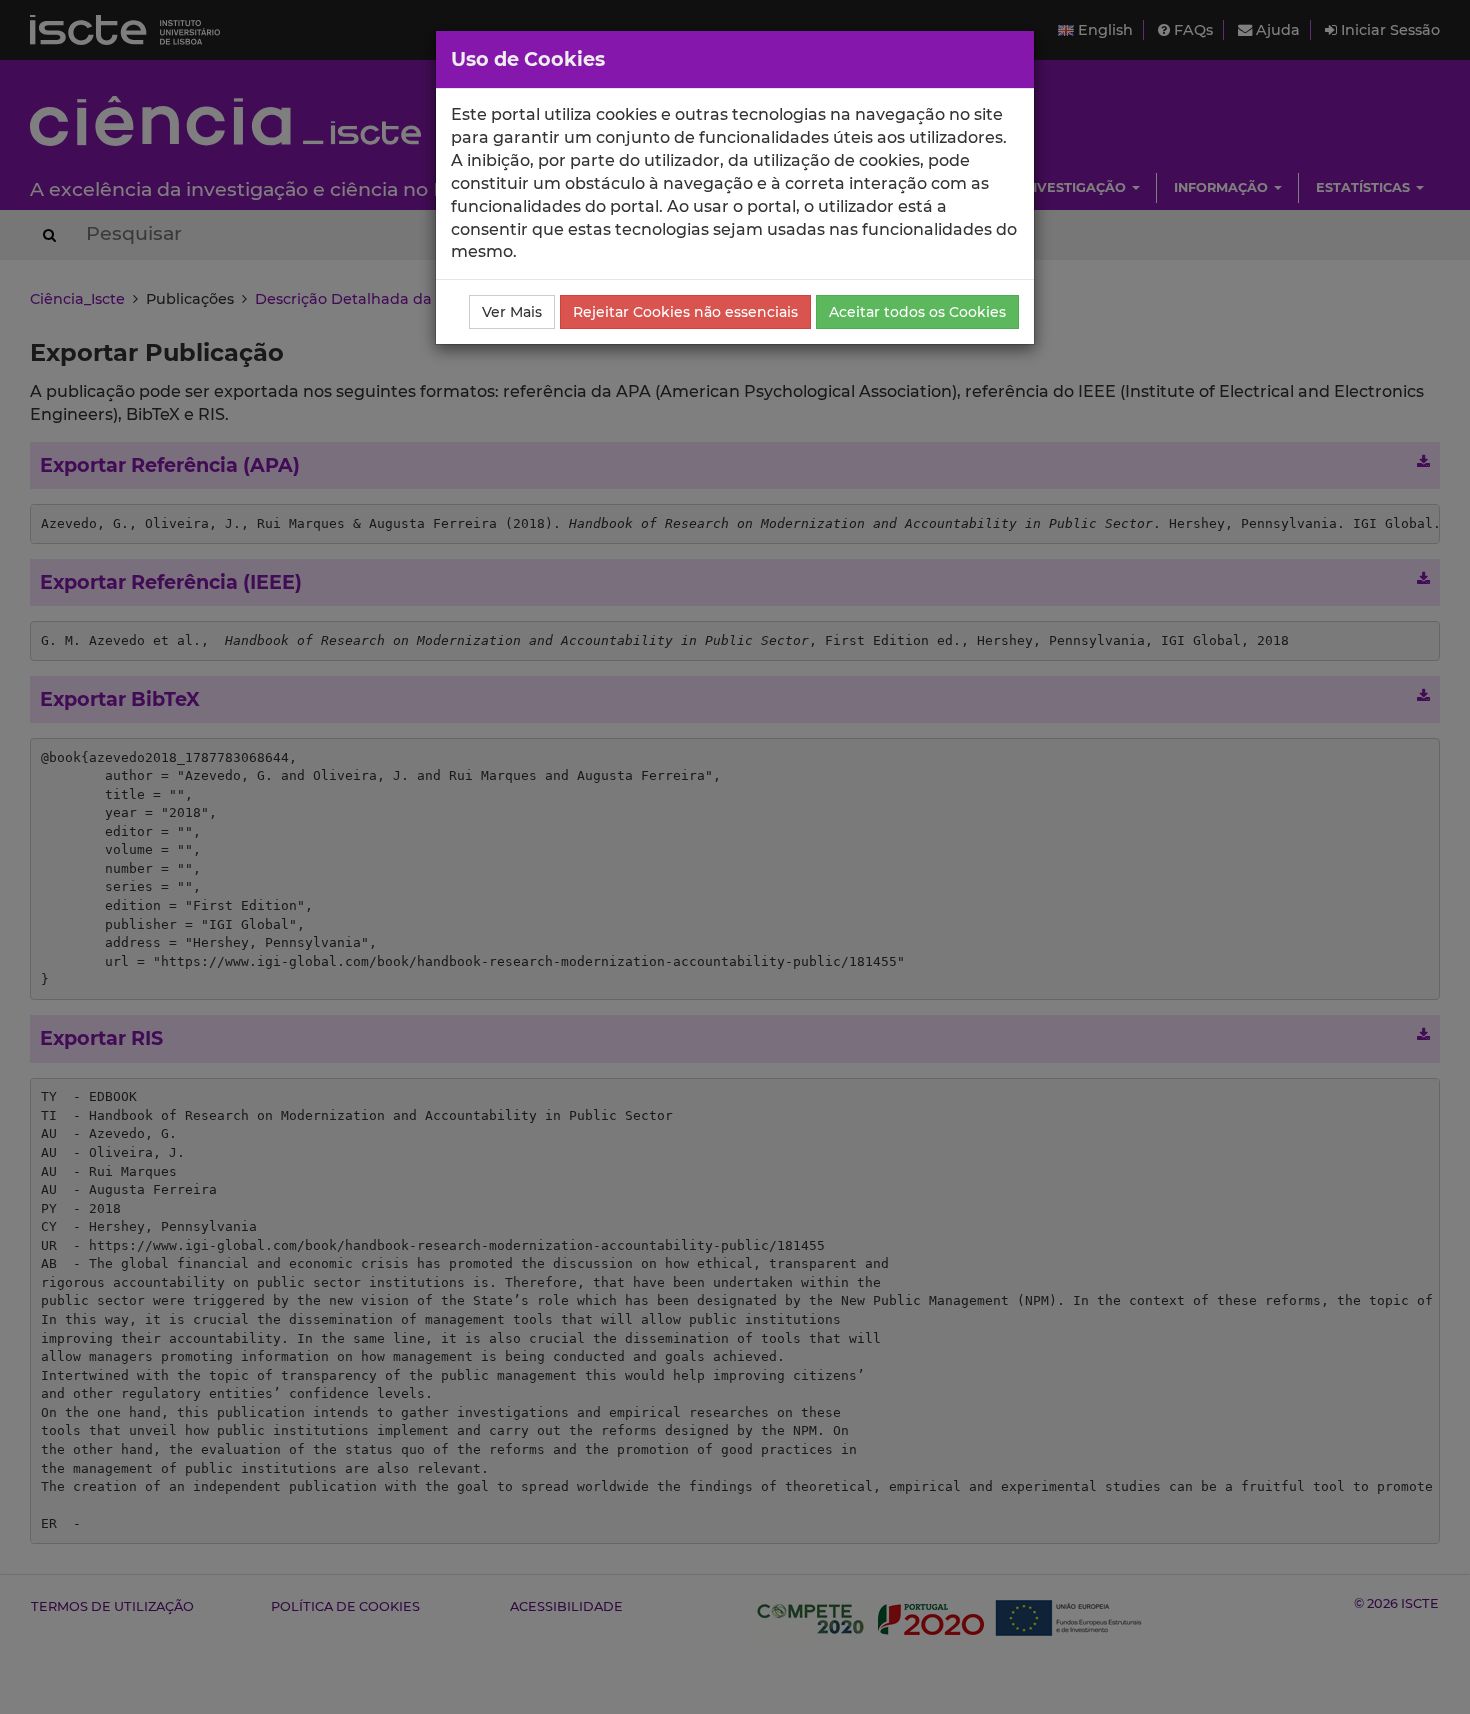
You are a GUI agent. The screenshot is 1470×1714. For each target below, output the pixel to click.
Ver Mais (512, 312)
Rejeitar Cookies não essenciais (685, 312)
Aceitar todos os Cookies (917, 312)
